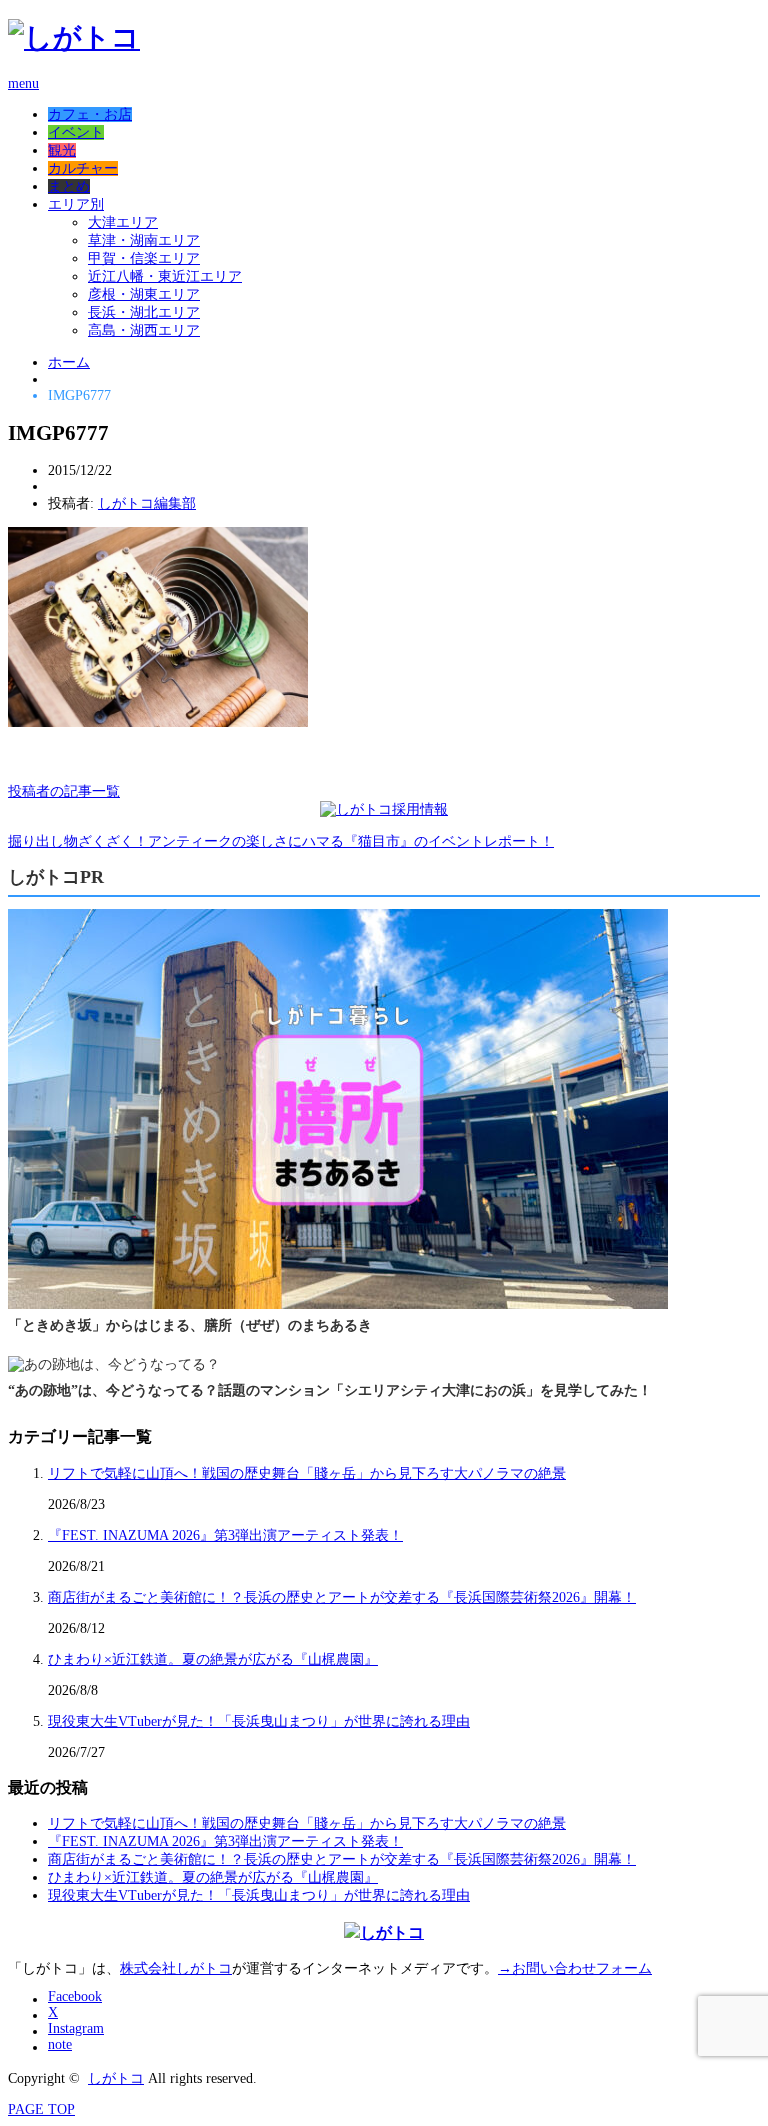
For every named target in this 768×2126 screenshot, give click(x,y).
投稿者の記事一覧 (64, 791)
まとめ (69, 186)
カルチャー (83, 168)
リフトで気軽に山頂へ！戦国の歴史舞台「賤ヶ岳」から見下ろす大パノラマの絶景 (307, 1473)
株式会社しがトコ (176, 1968)
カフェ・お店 (90, 114)
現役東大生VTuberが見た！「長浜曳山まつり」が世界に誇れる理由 (259, 1721)
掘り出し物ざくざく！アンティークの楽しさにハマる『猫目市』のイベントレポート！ (281, 841)
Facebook (75, 1996)
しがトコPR (56, 877)
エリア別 (76, 204)
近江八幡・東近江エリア (165, 276)
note (60, 2044)
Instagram (76, 2028)
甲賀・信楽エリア (144, 258)
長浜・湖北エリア (144, 312)
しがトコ (116, 2078)
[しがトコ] (74, 37)
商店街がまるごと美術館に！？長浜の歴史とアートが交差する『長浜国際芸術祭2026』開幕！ (342, 1597)
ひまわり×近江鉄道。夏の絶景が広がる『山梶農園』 (213, 1659)
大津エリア (123, 222)
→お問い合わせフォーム (575, 1968)
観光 (62, 150)
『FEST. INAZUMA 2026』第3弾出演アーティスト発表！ (225, 1535)
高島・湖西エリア (144, 330)
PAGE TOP (41, 2109)
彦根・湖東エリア (144, 294)
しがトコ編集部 (147, 503)
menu (23, 83)
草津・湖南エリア (144, 240)
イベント (76, 132)
